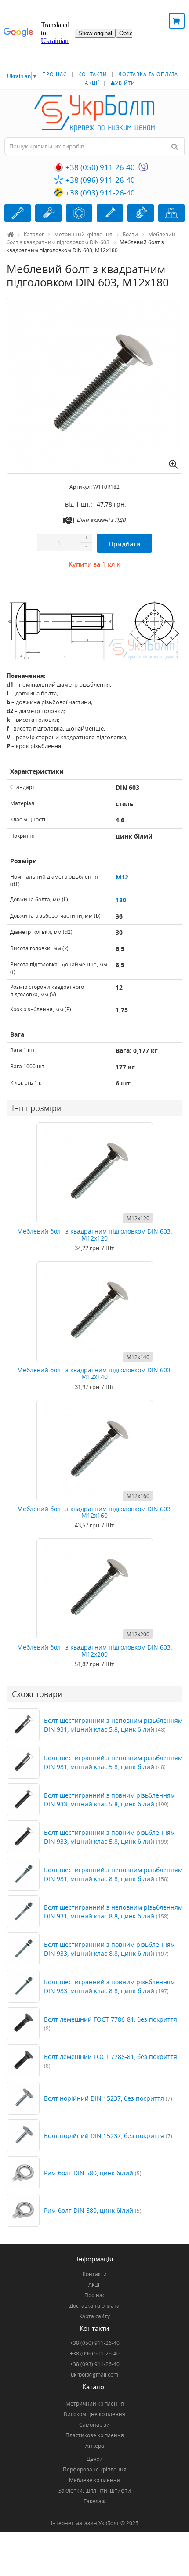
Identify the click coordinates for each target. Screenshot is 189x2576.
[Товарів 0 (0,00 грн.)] (177, 21)
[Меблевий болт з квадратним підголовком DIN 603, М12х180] (94, 386)
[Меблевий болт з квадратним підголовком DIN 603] (94, 630)
